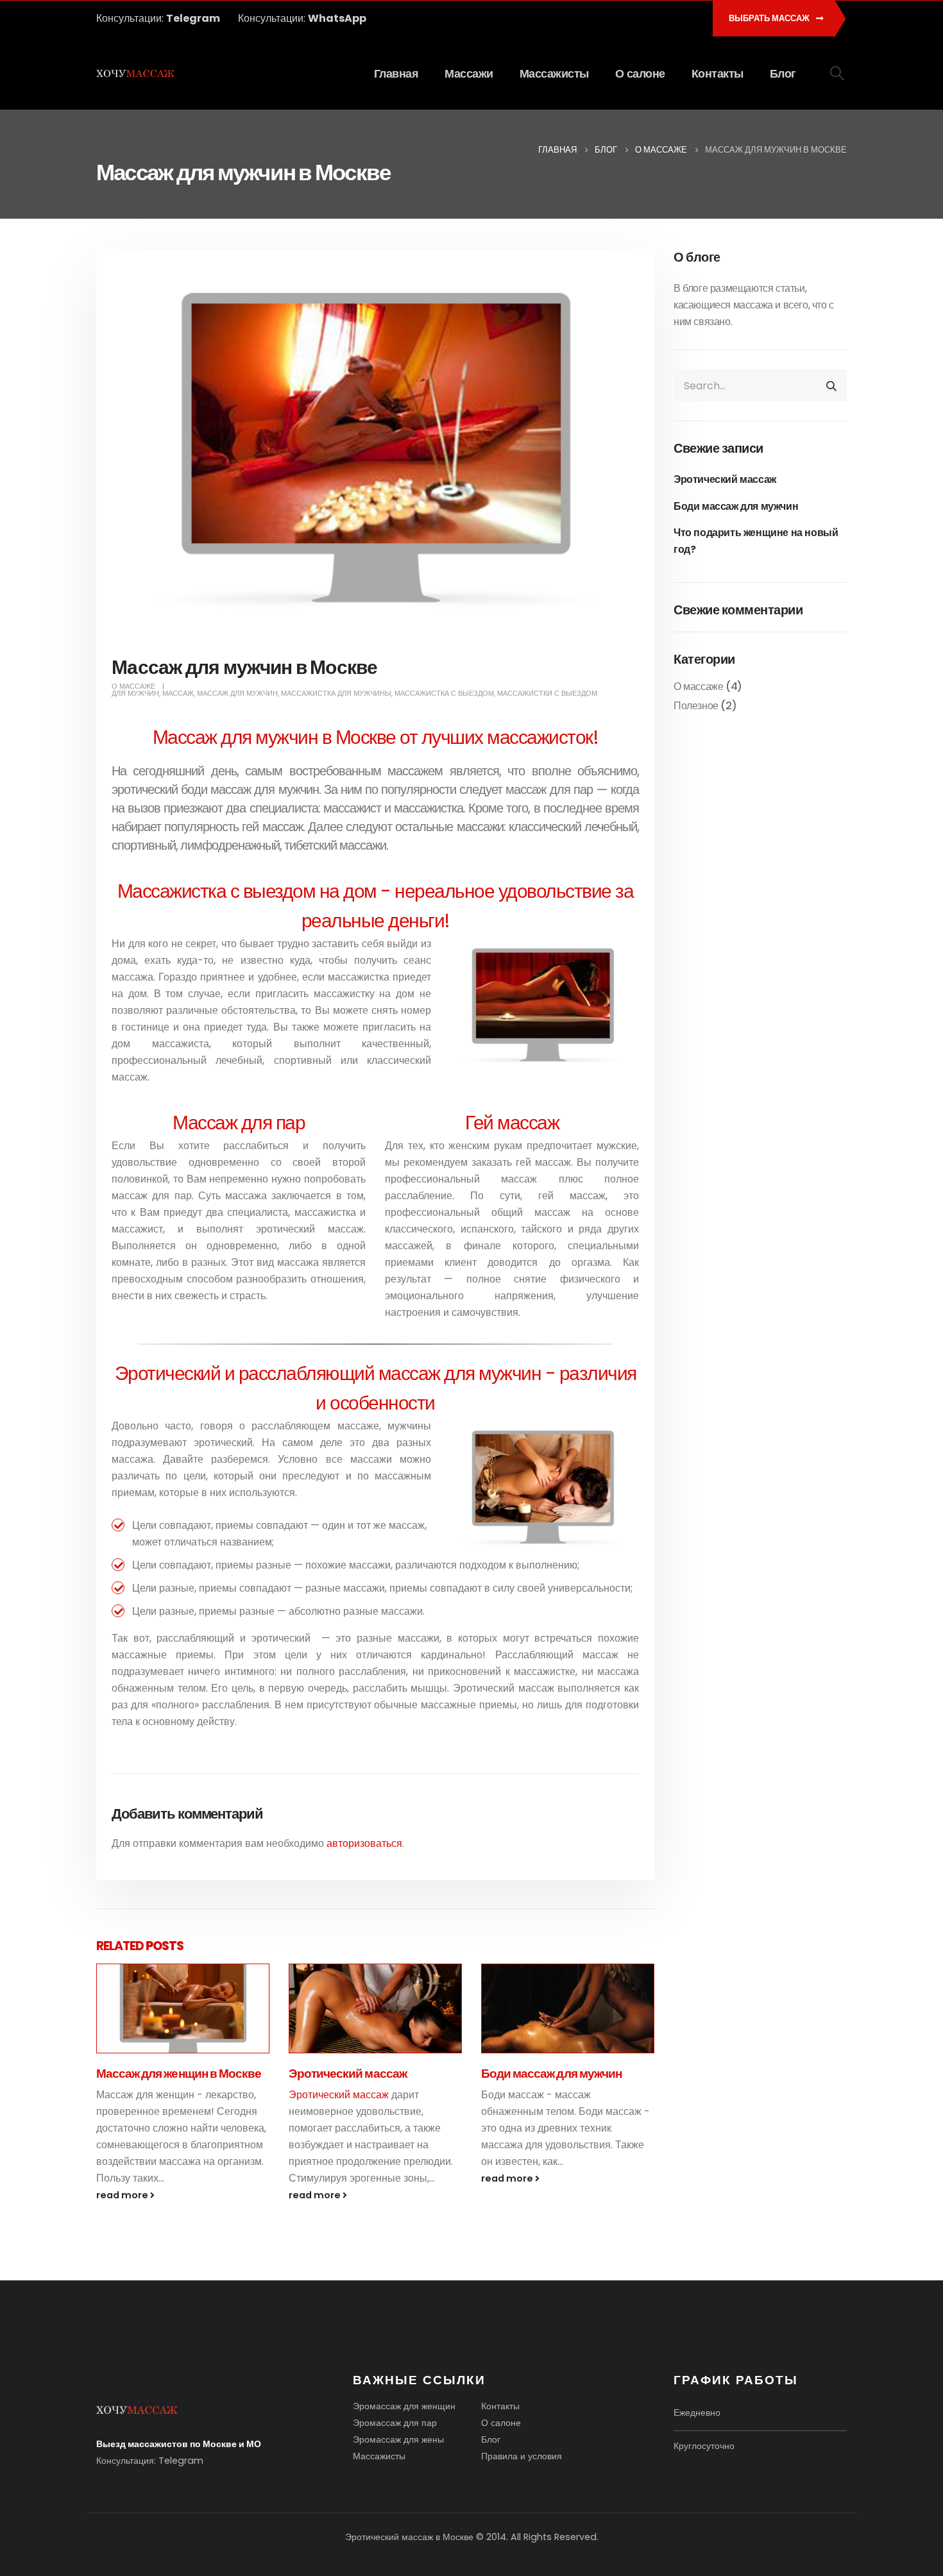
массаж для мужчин (237, 693)
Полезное (696, 706)
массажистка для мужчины (336, 693)
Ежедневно (697, 2412)
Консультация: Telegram (150, 2461)
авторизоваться (364, 1843)
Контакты (718, 74)
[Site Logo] (136, 74)
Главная (396, 74)
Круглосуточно (704, 2446)
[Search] (831, 385)
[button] (837, 73)
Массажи (469, 74)
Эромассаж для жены (398, 2439)
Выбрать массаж (770, 18)
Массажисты (554, 74)
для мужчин (135, 693)
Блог (783, 74)
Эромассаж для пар (395, 2423)
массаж (178, 693)
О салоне (640, 74)
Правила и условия (522, 2456)
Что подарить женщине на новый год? (756, 541)
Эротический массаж (155, 2074)
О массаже (133, 686)
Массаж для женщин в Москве (564, 2074)
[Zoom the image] (137, 2412)
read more (123, 2195)
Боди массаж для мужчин (359, 2074)
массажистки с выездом (547, 693)
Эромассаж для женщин (404, 2406)
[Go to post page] (183, 2008)
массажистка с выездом (444, 693)
